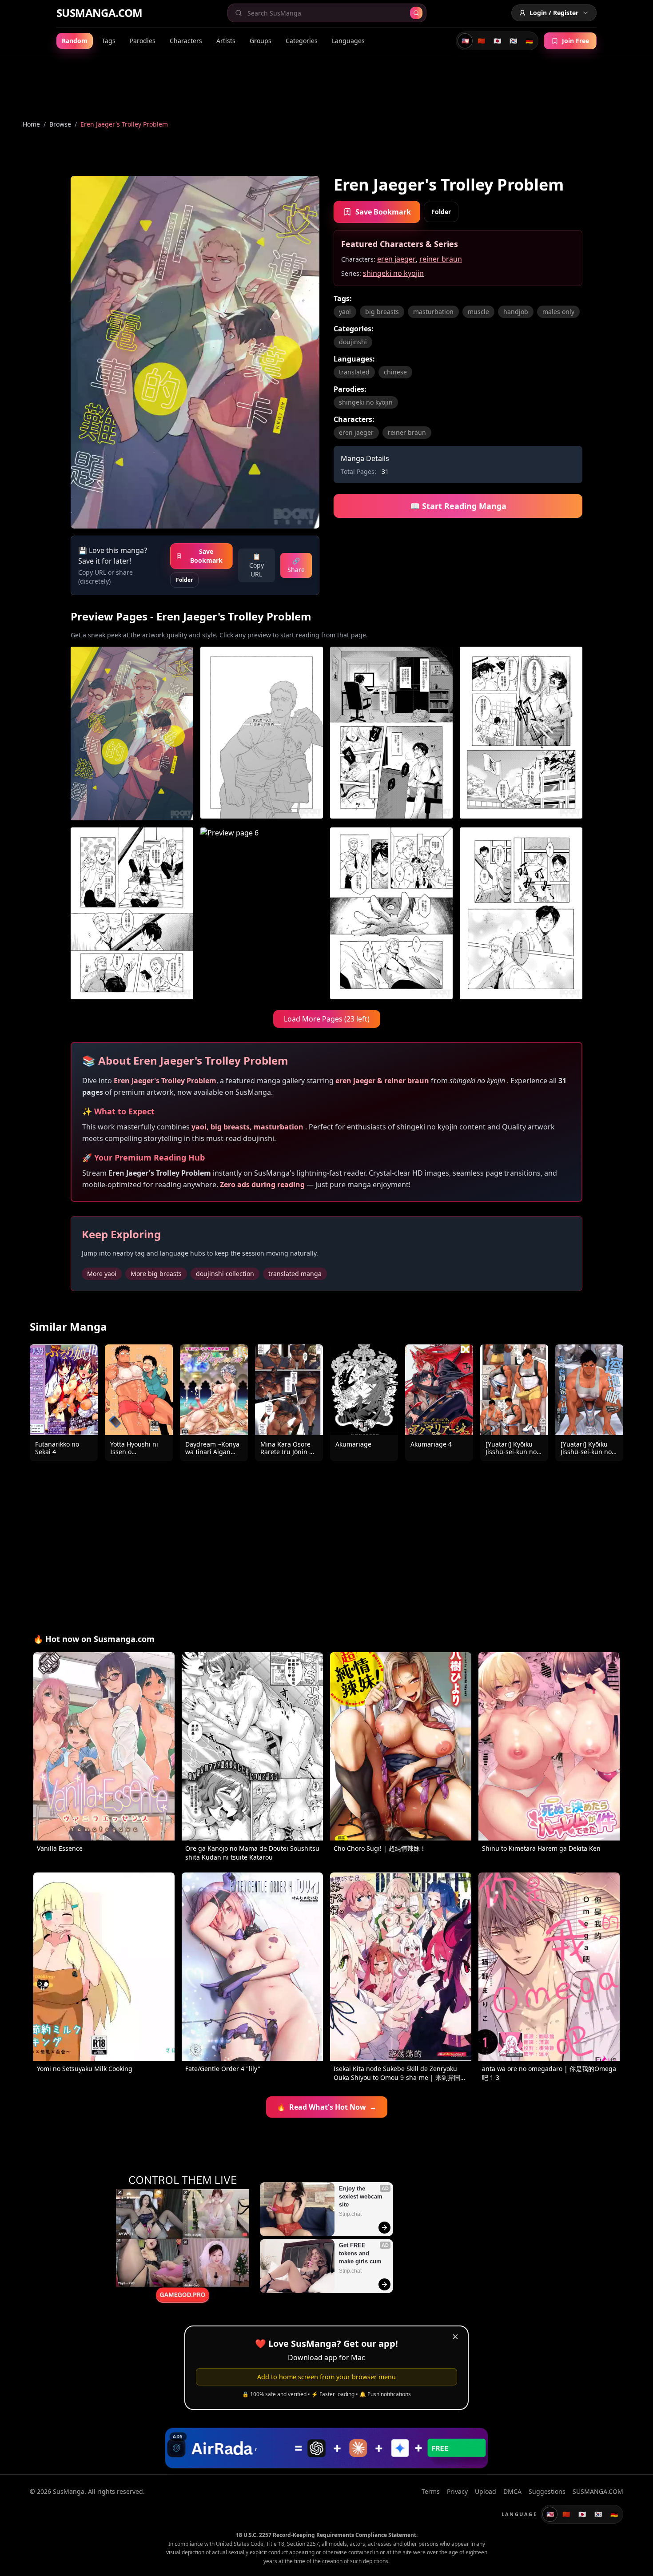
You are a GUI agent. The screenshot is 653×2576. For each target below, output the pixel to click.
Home (31, 124)
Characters (186, 41)
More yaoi (102, 1274)
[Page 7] (391, 913)
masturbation (433, 312)
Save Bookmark (206, 556)
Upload (486, 2491)
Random (75, 41)
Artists (226, 41)
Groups (261, 41)
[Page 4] (521, 733)
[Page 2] (262, 733)
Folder (184, 580)
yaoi (345, 312)
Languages (348, 41)
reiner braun (441, 259)
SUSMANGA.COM (100, 13)
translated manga (295, 1274)
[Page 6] (262, 913)
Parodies (143, 41)
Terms (431, 2491)
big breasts (382, 312)
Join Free (575, 41)
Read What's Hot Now (327, 2107)
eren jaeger (396, 259)
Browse (60, 124)
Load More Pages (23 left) (327, 1019)
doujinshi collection (225, 1274)
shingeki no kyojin (393, 273)
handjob (516, 312)
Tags (109, 41)
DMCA (512, 2491)
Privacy (457, 2491)
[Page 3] (391, 733)
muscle (478, 312)
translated (354, 372)
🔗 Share (296, 565)
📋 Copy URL (257, 565)
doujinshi (353, 342)
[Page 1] (132, 733)
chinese (395, 372)
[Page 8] (521, 913)
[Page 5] (132, 913)
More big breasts (156, 1274)
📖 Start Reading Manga (458, 506)
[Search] (416, 13)
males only (558, 312)
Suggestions (547, 2491)
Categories (302, 41)
